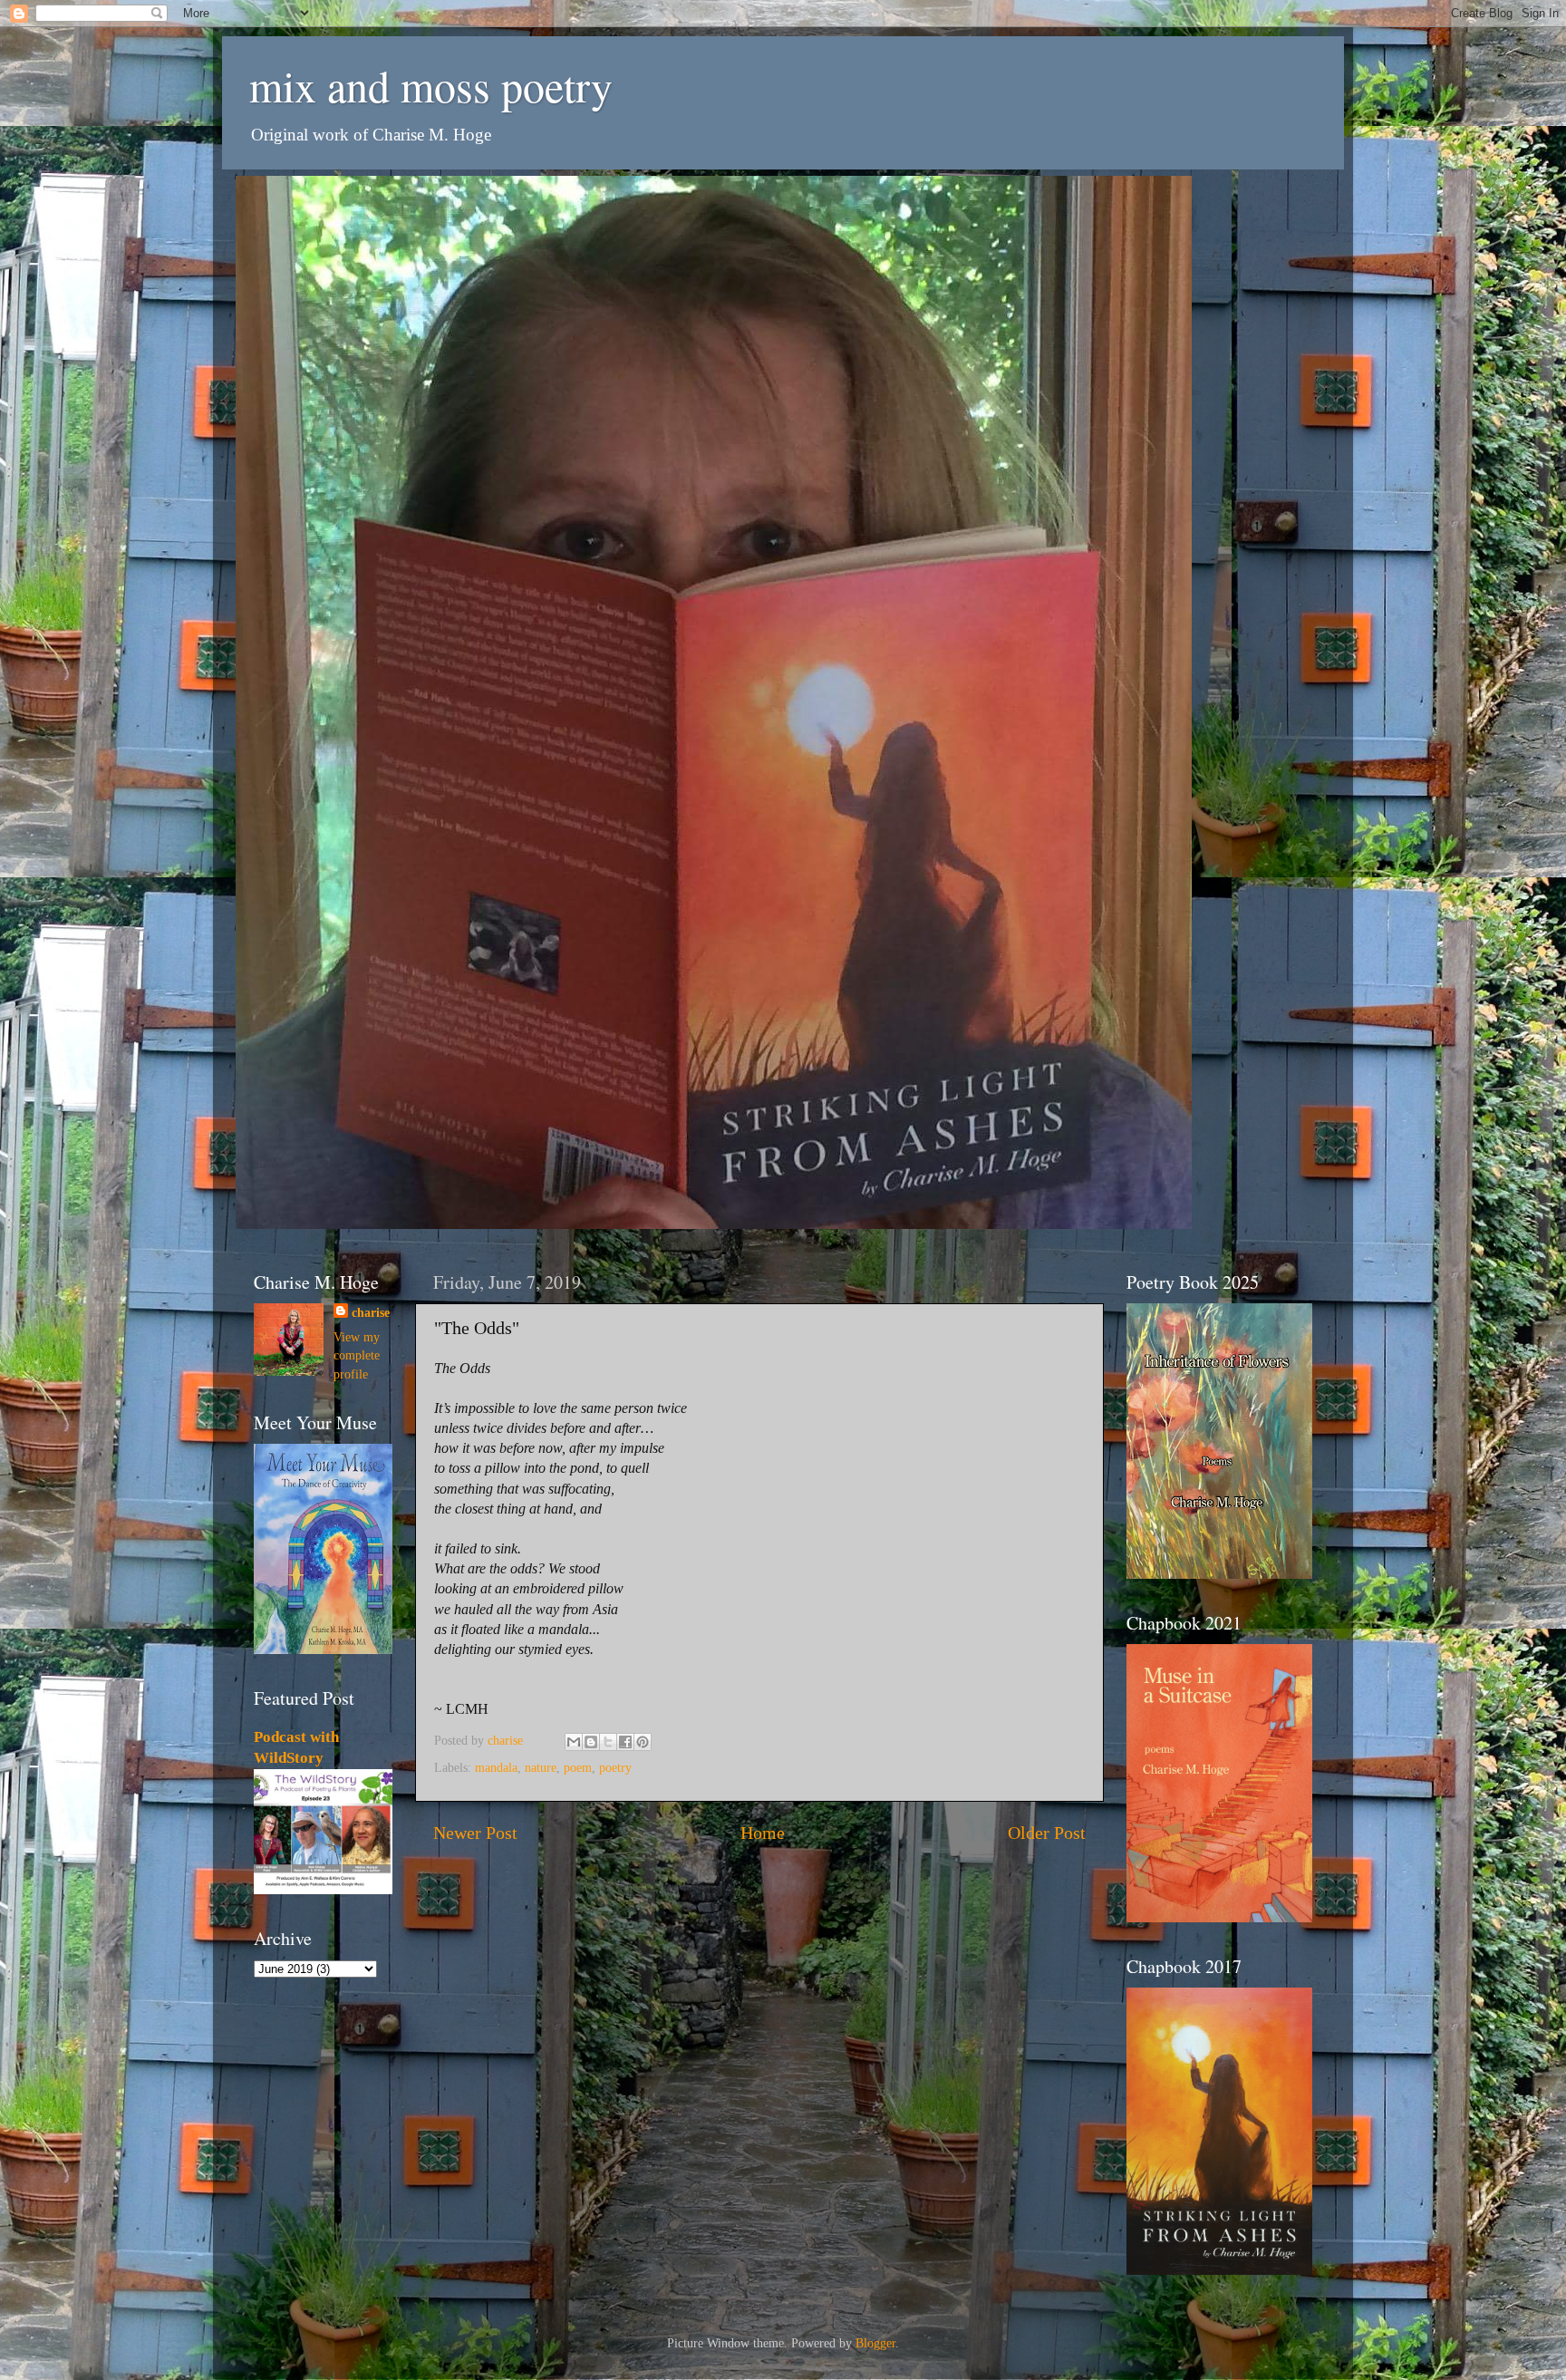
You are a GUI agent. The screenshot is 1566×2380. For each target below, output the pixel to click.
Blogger (875, 2343)
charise (371, 1312)
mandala (496, 1767)
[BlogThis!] (591, 1742)
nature (541, 1767)
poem (578, 1767)
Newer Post (475, 1833)
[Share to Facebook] (625, 1742)
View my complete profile (357, 1355)
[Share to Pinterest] (643, 1742)
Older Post (1047, 1833)
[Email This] (574, 1742)
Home (763, 1833)
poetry (615, 1767)
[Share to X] (608, 1742)
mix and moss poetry (431, 85)
